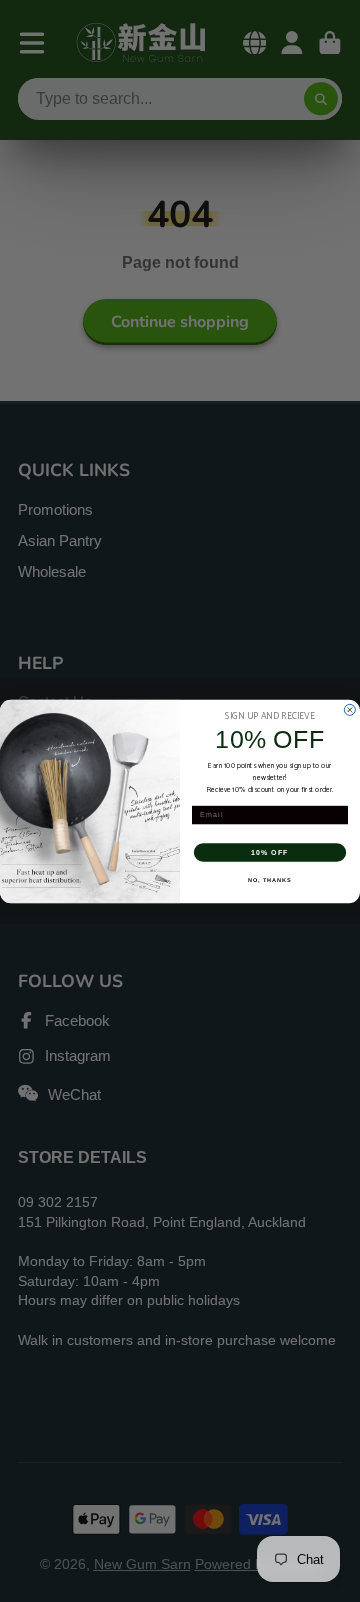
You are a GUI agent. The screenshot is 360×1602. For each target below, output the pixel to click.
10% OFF (270, 852)
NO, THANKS (270, 879)
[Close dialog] (349, 709)
